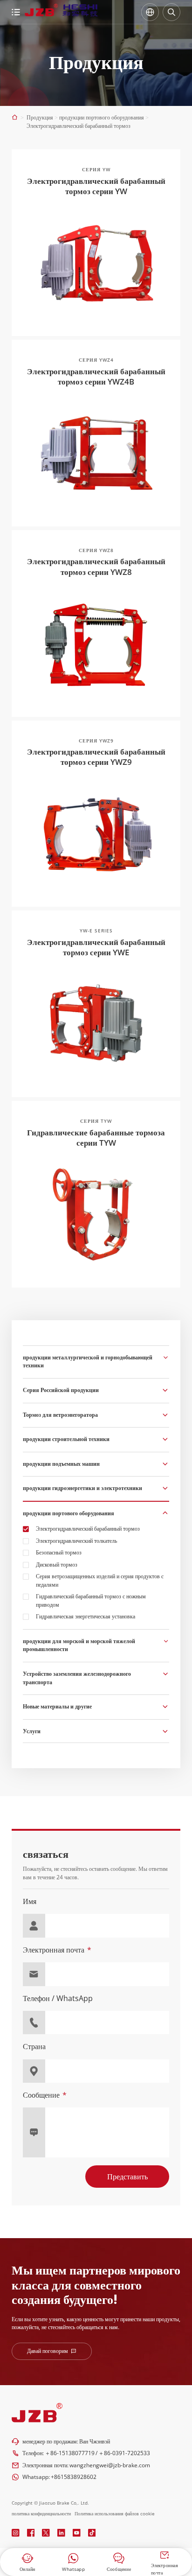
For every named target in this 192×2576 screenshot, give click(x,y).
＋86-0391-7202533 (124, 2453)
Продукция (40, 117)
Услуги (32, 1731)
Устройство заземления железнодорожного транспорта (77, 1678)
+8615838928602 (74, 2477)
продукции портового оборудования (69, 1513)
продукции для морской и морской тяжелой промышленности (79, 1645)
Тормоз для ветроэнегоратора (60, 1415)
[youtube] (77, 2533)
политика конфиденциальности (41, 2513)
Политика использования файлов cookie (115, 2513)
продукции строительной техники (66, 1439)
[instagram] (16, 2533)
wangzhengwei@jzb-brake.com (110, 2465)
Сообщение (41, 2095)
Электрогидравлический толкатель (76, 1541)
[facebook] (31, 2533)
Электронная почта (54, 1950)
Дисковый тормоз (57, 1564)
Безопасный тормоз (59, 1552)
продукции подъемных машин (61, 1464)
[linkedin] (61, 2533)
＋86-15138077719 (70, 2453)
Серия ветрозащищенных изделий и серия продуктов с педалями (100, 1580)
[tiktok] (92, 2533)
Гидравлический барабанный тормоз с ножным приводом (91, 1600)
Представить (127, 2177)
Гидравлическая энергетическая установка (86, 1616)
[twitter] (46, 2533)
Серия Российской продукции (61, 1390)
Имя (30, 1901)
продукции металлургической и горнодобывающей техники (88, 1361)
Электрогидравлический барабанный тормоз (88, 1529)
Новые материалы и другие (57, 1706)
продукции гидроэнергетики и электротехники (82, 1488)
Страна (34, 2047)
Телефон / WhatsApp (58, 1998)
